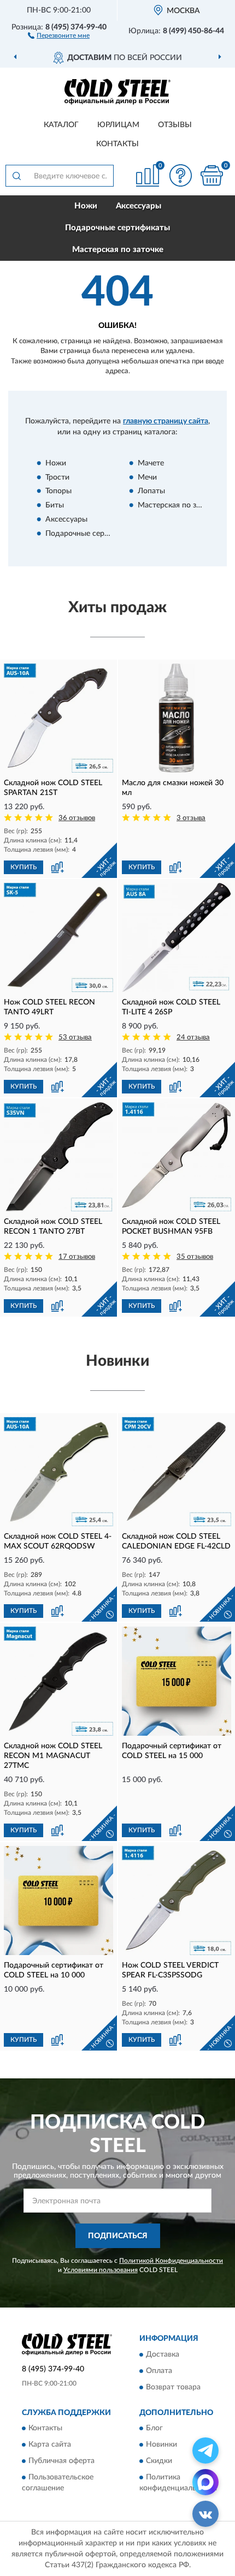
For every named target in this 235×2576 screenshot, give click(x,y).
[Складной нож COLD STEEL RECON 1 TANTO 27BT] (58, 1157)
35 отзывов (195, 1257)
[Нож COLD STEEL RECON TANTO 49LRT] (58, 937)
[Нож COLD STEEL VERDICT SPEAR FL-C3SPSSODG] (177, 1900)
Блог (154, 2428)
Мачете (151, 463)
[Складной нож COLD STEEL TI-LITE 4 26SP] (177, 937)
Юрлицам (118, 125)
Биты (55, 506)
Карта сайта (50, 2444)
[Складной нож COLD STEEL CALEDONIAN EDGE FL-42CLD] (177, 1472)
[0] (211, 175)
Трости (57, 477)
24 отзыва (193, 1038)
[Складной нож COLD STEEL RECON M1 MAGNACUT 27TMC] (58, 1681)
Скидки (159, 2461)
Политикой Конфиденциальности (171, 2261)
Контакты (117, 144)
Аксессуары (139, 206)
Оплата (159, 2371)
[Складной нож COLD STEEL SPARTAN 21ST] (58, 718)
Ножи (86, 206)
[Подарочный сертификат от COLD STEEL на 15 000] (177, 1681)
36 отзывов (77, 818)
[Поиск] (16, 176)
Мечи (147, 477)
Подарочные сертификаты (117, 228)
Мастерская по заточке (118, 250)
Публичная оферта (61, 2461)
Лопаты (151, 492)
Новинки (161, 2444)
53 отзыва (75, 1038)
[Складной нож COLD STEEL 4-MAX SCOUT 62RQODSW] (58, 1472)
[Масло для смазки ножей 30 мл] (177, 718)
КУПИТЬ (23, 867)
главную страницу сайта (166, 421)
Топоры (58, 492)
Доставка (163, 2354)
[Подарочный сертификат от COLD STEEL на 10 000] (58, 1900)
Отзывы (175, 125)
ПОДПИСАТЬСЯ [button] (118, 2236)
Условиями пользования (101, 2270)
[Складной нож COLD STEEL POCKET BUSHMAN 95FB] (177, 1157)
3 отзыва (191, 818)
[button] (59, 35)
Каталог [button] (61, 125)
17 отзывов (77, 1257)
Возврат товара (173, 2387)
